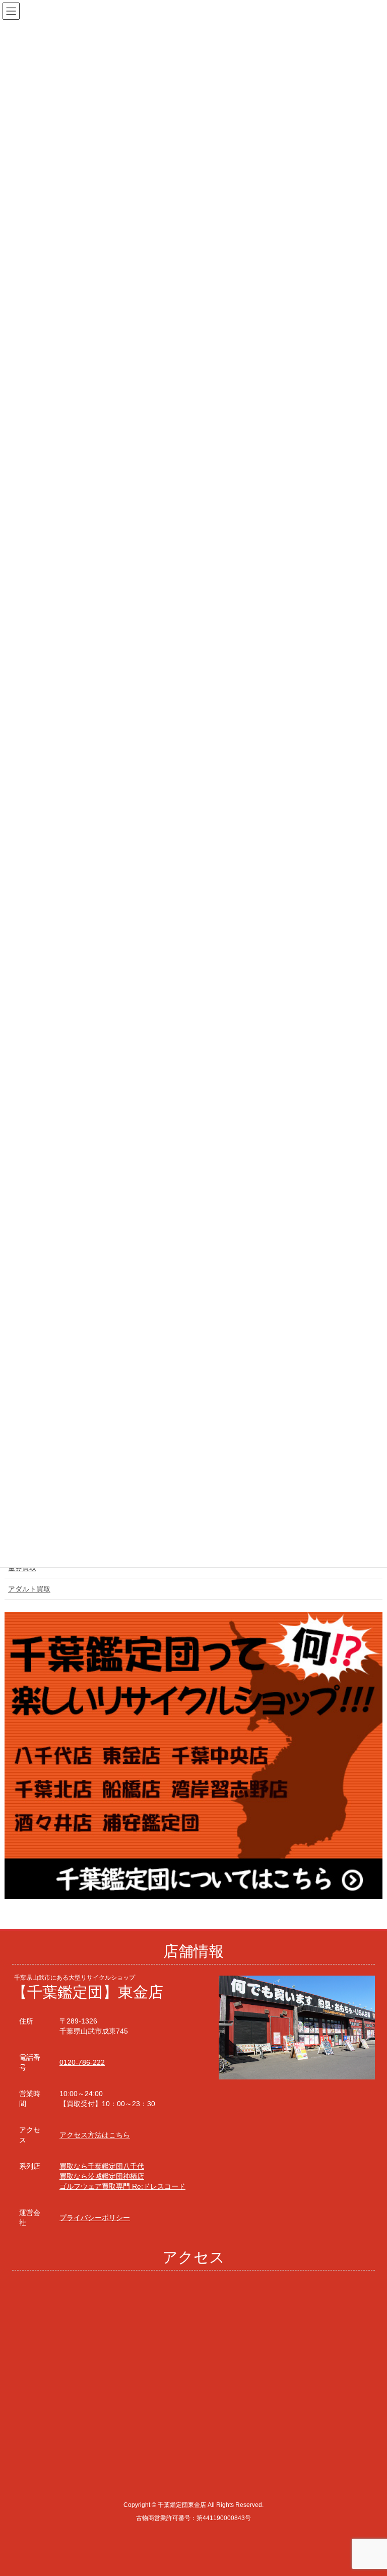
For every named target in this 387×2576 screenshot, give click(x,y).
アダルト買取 (29, 1589)
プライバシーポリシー (95, 2218)
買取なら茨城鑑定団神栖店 (102, 2176)
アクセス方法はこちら (95, 2135)
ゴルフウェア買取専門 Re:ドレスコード (122, 2186)
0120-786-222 (82, 2062)
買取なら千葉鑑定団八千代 (102, 2166)
